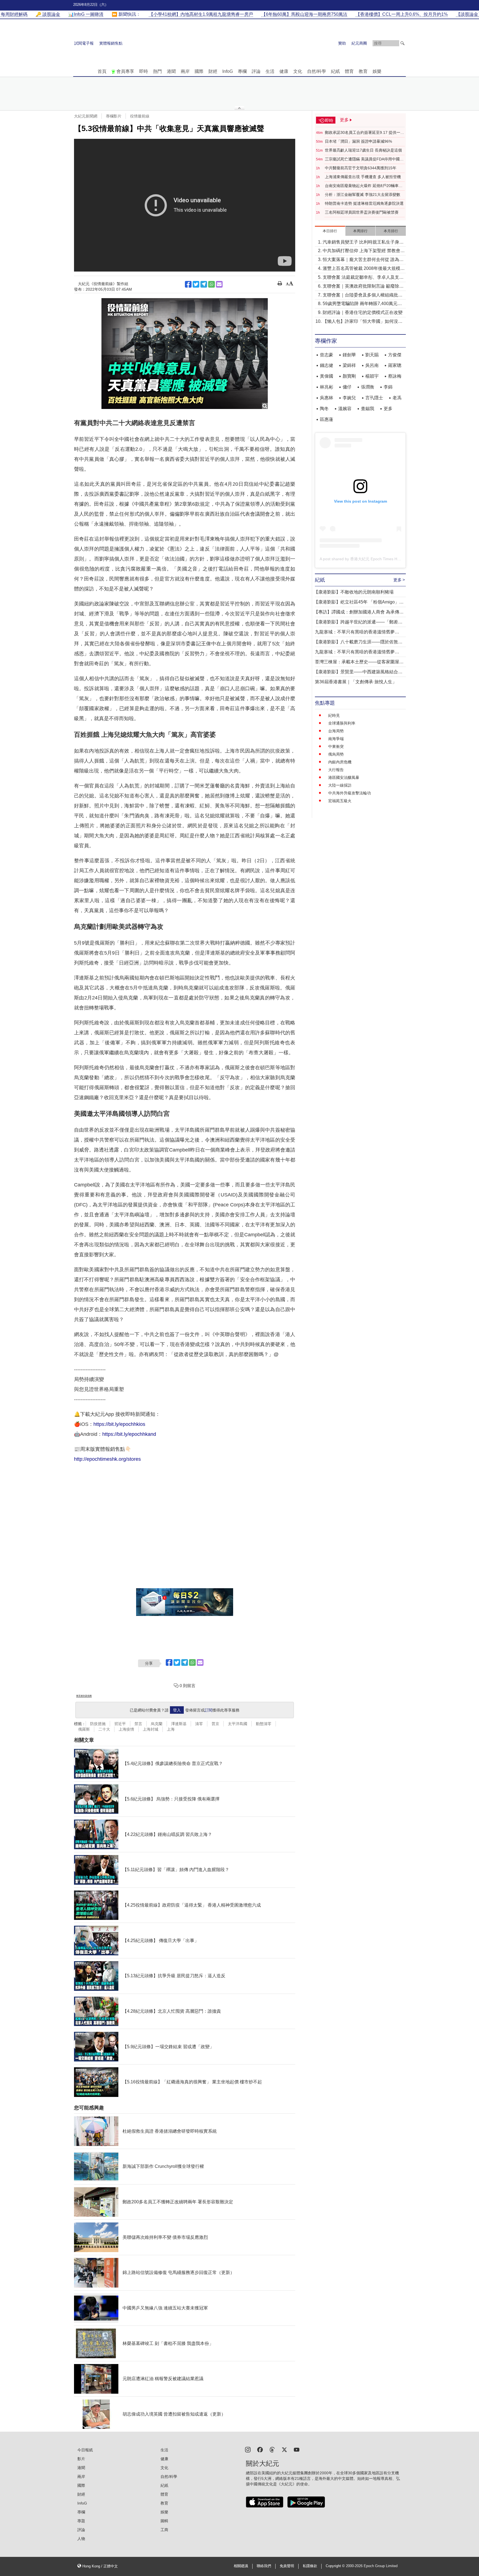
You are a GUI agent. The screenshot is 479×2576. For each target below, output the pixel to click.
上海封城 (151, 1729)
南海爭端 (336, 739)
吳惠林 (327, 398)
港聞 (171, 71)
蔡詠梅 (395, 376)
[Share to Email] (219, 284)
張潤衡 (368, 387)
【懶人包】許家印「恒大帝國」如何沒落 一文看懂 (363, 322)
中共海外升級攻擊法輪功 (350, 793)
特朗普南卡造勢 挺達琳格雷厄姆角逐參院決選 (364, 203)
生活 (270, 71)
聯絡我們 (264, 2566)
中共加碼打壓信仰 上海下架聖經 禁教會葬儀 (364, 251)
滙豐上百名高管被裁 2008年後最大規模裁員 (364, 269)
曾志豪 (327, 355)
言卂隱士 (374, 398)
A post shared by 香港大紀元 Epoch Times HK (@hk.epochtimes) (376, 559)
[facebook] (260, 2449)
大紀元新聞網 (86, 116)
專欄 (242, 71)
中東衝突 (336, 746)
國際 (199, 71)
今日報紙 (85, 2450)
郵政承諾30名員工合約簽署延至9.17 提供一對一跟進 (365, 133)
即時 (144, 71)
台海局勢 (336, 731)
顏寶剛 (349, 376)
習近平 (120, 1724)
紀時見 (334, 715)
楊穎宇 (372, 376)
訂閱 (208, 1710)
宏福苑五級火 (340, 801)
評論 (256, 71)
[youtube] (297, 2449)
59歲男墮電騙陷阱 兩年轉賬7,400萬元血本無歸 (362, 304)
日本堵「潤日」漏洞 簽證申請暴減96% (358, 141)
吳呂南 (372, 365)
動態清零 (264, 1724)
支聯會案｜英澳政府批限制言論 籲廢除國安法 (363, 287)
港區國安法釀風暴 (344, 777)
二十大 (104, 1729)
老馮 (397, 398)
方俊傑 (395, 355)
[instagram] (248, 2449)
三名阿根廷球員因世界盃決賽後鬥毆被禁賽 (362, 212)
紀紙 (335, 71)
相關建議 (241, 2566)
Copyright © (336, 2566)
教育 (363, 71)
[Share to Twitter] (196, 284)
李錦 (388, 387)
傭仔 (347, 387)
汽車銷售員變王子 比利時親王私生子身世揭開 (363, 243)
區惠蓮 (327, 419)
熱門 (157, 71)
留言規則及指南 (84, 1696)
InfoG (228, 71)
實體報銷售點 (111, 43)
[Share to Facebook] (188, 284)
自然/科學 (317, 71)
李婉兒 (349, 398)
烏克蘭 (157, 1724)
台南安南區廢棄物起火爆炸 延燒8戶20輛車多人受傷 (364, 186)
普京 (215, 1724)
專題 (81, 2521)
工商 (164, 2530)
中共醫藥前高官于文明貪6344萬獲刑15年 (361, 168)
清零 (199, 1724)
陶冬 (324, 409)
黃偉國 (327, 376)
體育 (349, 71)
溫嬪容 (345, 409)
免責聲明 (287, 2566)
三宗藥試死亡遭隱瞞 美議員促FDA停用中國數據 (364, 159)
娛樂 (377, 71)
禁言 (138, 1724)
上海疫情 (126, 1729)
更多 (388, 409)
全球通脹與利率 (342, 723)
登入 (177, 1710)
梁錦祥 (349, 365)
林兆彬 (327, 387)
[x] (284, 2449)
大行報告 (336, 770)
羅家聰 (395, 365)
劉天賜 (372, 355)
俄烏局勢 (336, 754)
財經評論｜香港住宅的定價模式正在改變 (363, 312)
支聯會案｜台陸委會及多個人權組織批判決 (363, 296)
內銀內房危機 (340, 762)
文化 (298, 71)
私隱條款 (310, 2566)
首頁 (102, 71)
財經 (213, 71)
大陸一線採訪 (340, 785)
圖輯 (164, 2521)
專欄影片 (114, 116)
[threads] (272, 2449)
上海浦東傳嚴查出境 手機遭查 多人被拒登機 (363, 177)
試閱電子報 (84, 43)
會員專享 (125, 71)
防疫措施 (98, 1724)
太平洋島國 (238, 1724)
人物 (81, 2539)
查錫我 (368, 409)
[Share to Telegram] (204, 284)
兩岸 (185, 71)
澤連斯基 (179, 1724)
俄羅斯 (84, 1729)
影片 (81, 2459)
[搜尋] (402, 43)
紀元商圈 (359, 43)
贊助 (342, 43)
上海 (171, 1729)
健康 (284, 71)
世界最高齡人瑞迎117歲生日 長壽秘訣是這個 (363, 150)
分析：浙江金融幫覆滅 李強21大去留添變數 (363, 195)
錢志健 (327, 365)
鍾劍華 (349, 355)
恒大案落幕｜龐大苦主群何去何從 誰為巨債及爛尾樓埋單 (363, 260)
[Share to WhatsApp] (212, 284)
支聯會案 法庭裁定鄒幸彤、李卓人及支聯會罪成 (363, 278)
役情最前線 (140, 116)
